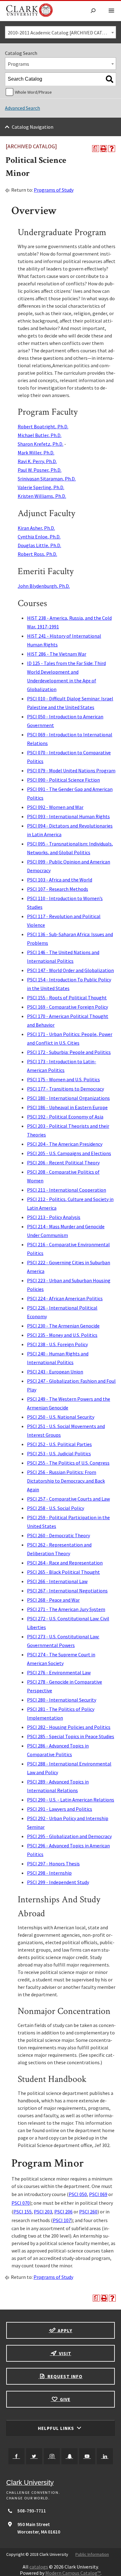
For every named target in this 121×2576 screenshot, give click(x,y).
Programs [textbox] (18, 64)
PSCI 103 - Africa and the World (60, 880)
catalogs (39, 2567)
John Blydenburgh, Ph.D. (44, 586)
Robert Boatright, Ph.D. (43, 426)
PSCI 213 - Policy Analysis (54, 1217)
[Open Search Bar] (93, 11)
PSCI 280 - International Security (62, 1700)
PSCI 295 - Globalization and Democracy (69, 1836)
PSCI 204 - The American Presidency (65, 1144)
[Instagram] (52, 2456)
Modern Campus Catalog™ (73, 2573)
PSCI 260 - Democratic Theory (58, 1535)
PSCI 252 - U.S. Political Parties (59, 1444)
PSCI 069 (98, 2194)
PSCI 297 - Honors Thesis (53, 1864)
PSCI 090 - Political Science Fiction (63, 780)
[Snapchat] (69, 2456)
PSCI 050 (78, 2194)
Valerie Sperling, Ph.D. (41, 487)
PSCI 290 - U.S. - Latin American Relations (71, 1800)
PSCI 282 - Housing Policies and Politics (69, 1727)
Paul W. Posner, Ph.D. (40, 470)
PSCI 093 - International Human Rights (68, 816)
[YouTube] (87, 2456)
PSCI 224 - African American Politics (65, 1298)
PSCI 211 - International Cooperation (67, 1190)
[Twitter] (34, 2456)
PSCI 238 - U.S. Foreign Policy (57, 1344)
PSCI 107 (62, 2220)
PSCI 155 (22, 2212)
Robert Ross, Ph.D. (37, 554)
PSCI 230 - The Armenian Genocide (63, 1326)
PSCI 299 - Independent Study (58, 1882)
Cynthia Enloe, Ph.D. (39, 537)
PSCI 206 (63, 2212)
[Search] (110, 79)
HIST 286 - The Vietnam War (57, 654)
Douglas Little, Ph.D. (39, 545)
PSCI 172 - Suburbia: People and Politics (69, 1052)
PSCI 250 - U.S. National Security (61, 1417)
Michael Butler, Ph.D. (40, 435)
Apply (64, 2330)
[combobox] (60, 32)
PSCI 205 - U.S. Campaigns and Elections (69, 1153)
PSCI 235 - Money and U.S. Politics (62, 1335)
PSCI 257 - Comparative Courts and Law (68, 1499)
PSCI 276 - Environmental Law (59, 1672)
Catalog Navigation (33, 127)
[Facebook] (16, 2456)
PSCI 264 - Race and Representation (65, 1563)
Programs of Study (54, 190)
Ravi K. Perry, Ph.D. (37, 461)
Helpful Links (57, 2428)
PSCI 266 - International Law (57, 1581)
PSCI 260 (88, 2212)
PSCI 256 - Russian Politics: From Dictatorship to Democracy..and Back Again (66, 1481)
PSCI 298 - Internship (49, 1873)
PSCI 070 (21, 2203)
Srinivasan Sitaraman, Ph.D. (47, 479)
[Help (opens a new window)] (112, 149)
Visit (65, 2353)
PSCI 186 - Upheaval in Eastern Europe (67, 1107)
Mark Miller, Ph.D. (36, 453)
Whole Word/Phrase (33, 92)
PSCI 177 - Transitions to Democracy (65, 1089)
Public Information (92, 2554)
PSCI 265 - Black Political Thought (63, 1572)
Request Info (64, 2376)
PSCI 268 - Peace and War (53, 1600)
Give (65, 2399)
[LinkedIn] (105, 2456)
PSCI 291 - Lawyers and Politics (60, 1809)
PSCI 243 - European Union (55, 1372)
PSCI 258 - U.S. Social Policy (56, 1508)
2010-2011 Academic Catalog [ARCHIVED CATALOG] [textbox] (62, 33)
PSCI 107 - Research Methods (58, 889)
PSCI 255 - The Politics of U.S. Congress (68, 1463)
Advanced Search (22, 108)
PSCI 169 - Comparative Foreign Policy (67, 1007)
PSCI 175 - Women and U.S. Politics (63, 1079)
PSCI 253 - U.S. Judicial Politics (59, 1453)
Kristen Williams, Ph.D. (42, 496)
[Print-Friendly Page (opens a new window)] (104, 149)
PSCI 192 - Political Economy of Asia (65, 1117)
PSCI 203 (43, 2212)
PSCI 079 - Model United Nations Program (71, 770)
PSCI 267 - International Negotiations (67, 1591)
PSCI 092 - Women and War (55, 807)
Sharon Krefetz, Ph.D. (40, 444)
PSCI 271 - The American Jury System (66, 1609)
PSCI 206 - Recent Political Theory (63, 1163)
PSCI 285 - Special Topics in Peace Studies (71, 1736)
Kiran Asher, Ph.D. (36, 528)
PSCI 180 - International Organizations (68, 1098)
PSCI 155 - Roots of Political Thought (67, 998)
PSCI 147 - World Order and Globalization (70, 970)
